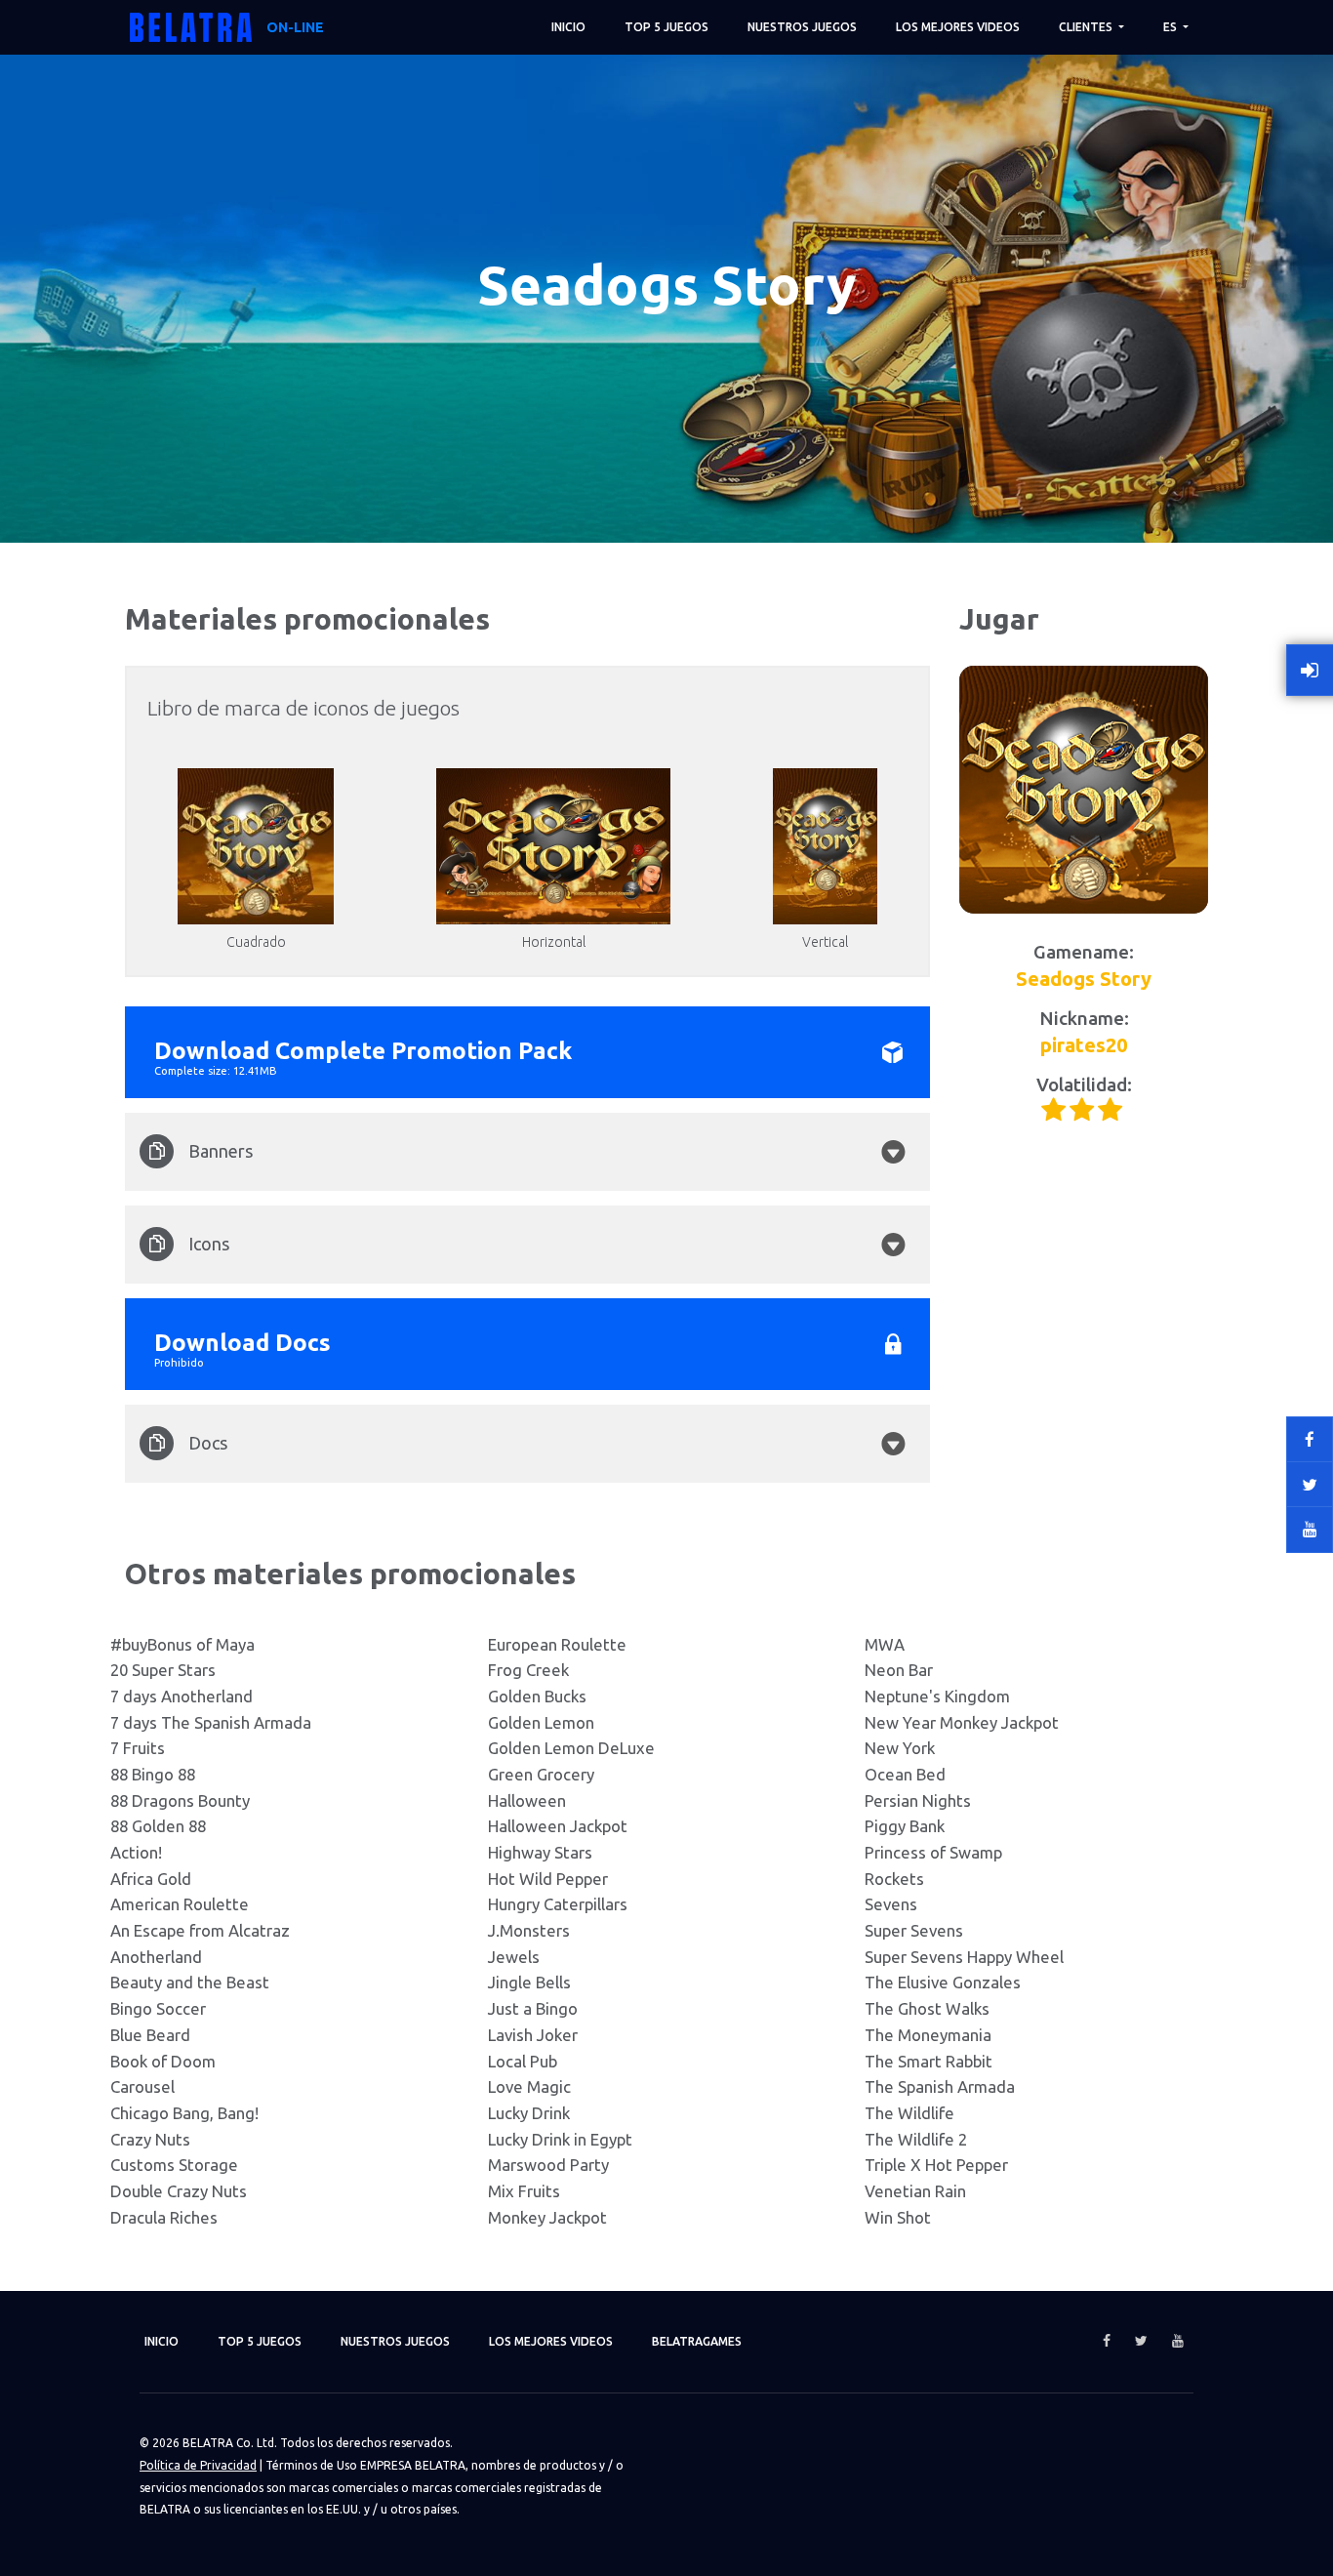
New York (900, 1748)
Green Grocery (541, 1774)
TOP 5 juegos (666, 27)
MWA (885, 1644)
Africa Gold (151, 1879)
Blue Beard (150, 2035)
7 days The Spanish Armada (211, 1722)
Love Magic (529, 2086)
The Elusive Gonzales (943, 1982)
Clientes (1087, 27)
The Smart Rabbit (929, 2061)
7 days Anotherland (182, 1696)
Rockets (894, 1879)
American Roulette (180, 1904)
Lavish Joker (533, 2035)
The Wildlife (909, 2113)
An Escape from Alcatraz (200, 1930)
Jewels (514, 1957)
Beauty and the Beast (190, 1982)
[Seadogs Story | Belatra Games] (1084, 790)
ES (1171, 27)
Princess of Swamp (933, 1852)
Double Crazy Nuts (179, 2191)
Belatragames (697, 2341)
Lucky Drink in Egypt (560, 2139)
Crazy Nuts (150, 2139)
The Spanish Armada (940, 2086)
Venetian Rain (915, 2191)
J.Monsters (529, 1930)
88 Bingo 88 (153, 1774)
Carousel (142, 2086)
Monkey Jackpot (547, 2217)
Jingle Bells (529, 1982)
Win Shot (898, 2217)
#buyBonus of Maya (182, 1644)
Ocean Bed (905, 1774)
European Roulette (557, 1644)
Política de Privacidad (198, 2465)
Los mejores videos (958, 27)
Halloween (527, 1800)
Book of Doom (163, 2061)
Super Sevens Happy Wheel (964, 1957)
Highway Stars (540, 1852)
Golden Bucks (537, 1696)
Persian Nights (918, 1800)
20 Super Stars (163, 1670)
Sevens (891, 1904)
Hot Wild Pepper (548, 1879)
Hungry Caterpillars (558, 1904)
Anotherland (156, 1957)
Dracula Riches (164, 2217)
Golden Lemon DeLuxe (571, 1748)
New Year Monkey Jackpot (962, 1722)
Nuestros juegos (802, 27)
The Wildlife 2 (916, 2139)
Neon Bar (899, 1670)
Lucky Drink (529, 2113)
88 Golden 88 (158, 1826)
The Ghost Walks (927, 2008)
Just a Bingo (533, 2008)
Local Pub (523, 2061)
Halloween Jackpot (558, 1826)
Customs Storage (174, 2165)
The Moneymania (928, 2035)
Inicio (568, 27)
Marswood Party (548, 2165)
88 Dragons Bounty (180, 1800)
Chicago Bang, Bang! (184, 2113)
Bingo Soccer (158, 2008)
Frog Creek (528, 1670)
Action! (136, 1852)
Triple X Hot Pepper (936, 2165)
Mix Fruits (524, 2191)
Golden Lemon (541, 1722)
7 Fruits (138, 1748)
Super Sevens (914, 1930)
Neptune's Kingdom (937, 1696)
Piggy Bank (905, 1826)
